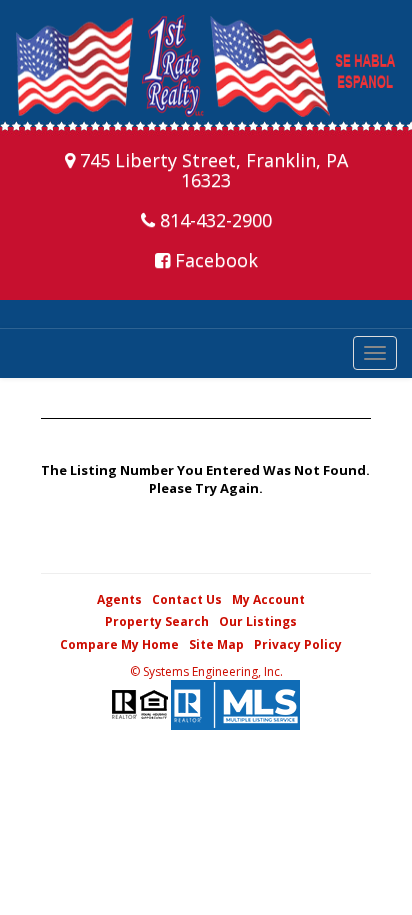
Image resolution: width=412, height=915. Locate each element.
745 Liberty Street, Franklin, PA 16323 (211, 170)
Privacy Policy (298, 644)
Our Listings (258, 621)
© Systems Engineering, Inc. (206, 671)
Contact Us (187, 599)
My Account (268, 599)
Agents (119, 599)
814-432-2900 (213, 220)
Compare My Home (119, 644)
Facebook (214, 260)
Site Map (216, 644)
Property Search (157, 621)
